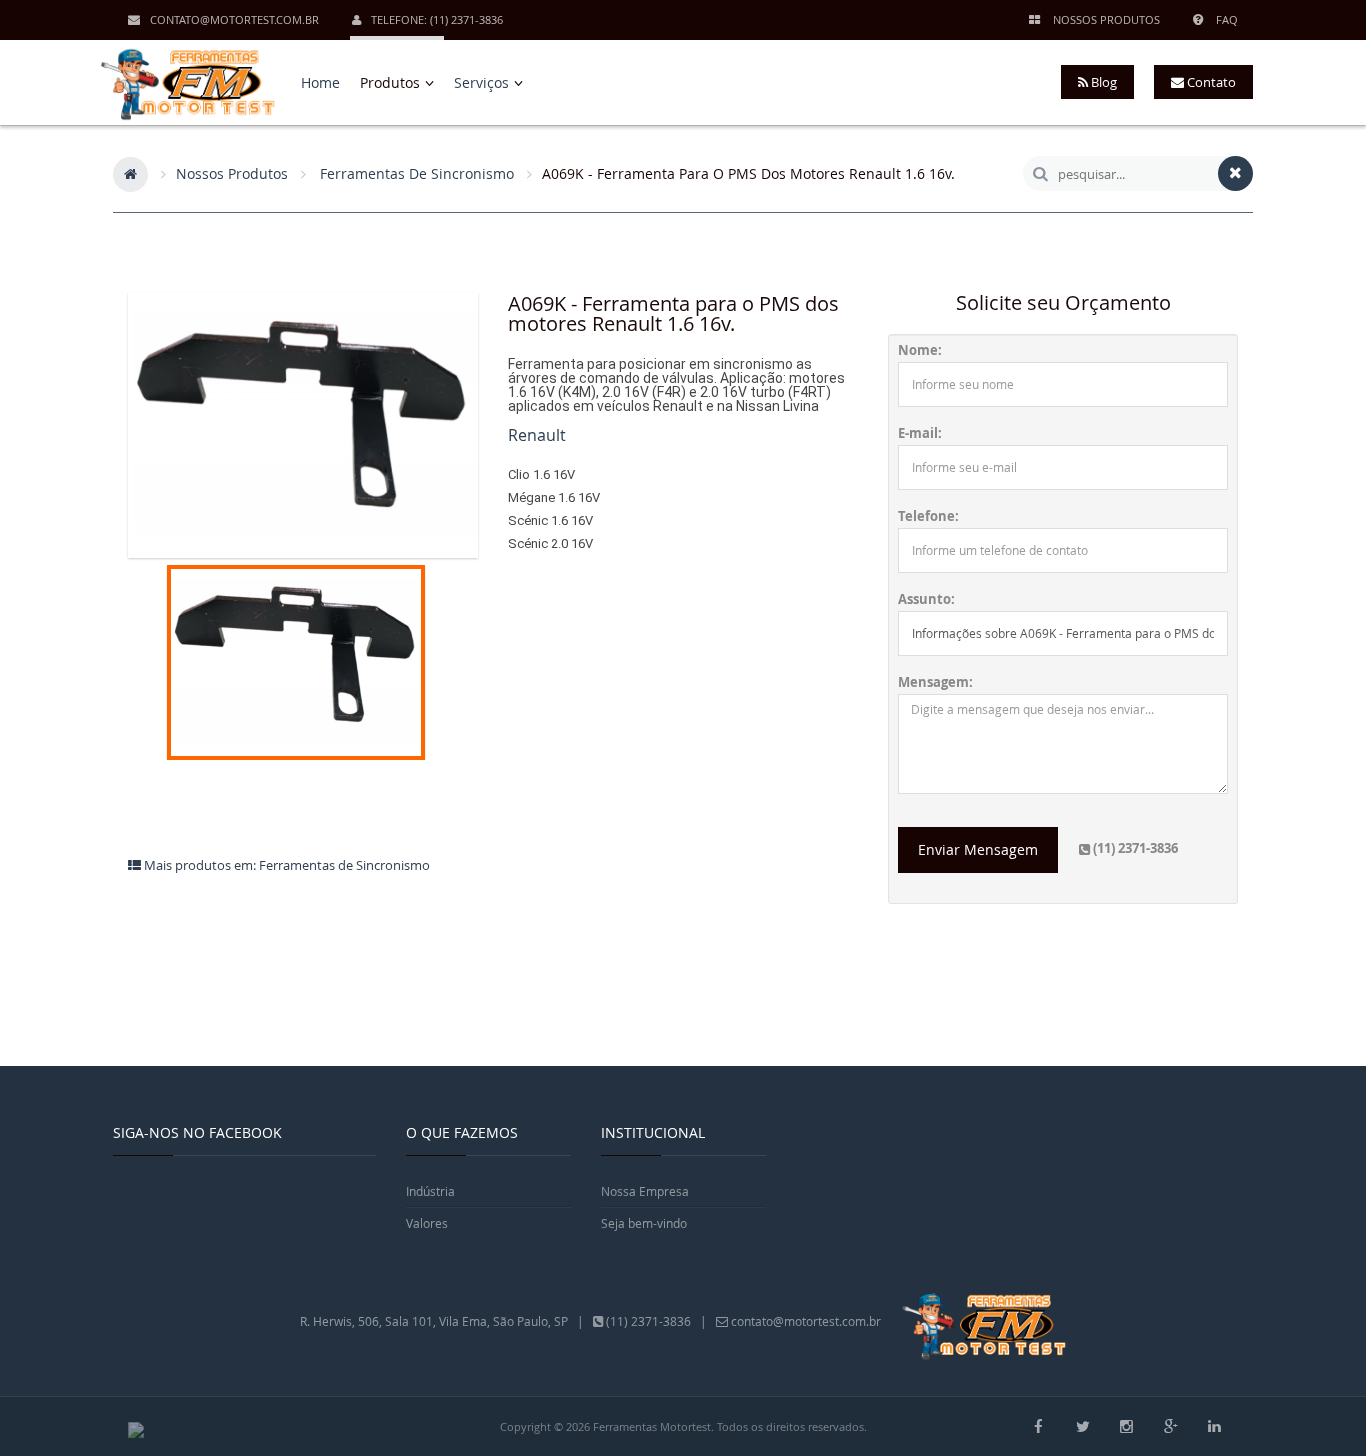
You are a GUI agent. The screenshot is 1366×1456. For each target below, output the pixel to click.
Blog (1102, 82)
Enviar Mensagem (978, 849)
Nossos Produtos (232, 173)
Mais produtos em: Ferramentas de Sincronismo (285, 865)
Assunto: (926, 599)
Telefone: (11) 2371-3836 (437, 19)
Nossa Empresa (645, 1191)
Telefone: (928, 516)
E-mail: (920, 433)
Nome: (920, 350)
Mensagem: (935, 682)
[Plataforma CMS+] (136, 1428)
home (320, 82)
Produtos (392, 82)
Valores (427, 1223)
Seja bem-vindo (644, 1223)
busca (1040, 173)
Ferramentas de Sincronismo (417, 173)
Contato (1210, 82)
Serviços (483, 82)
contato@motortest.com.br (234, 19)
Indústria (430, 1191)
